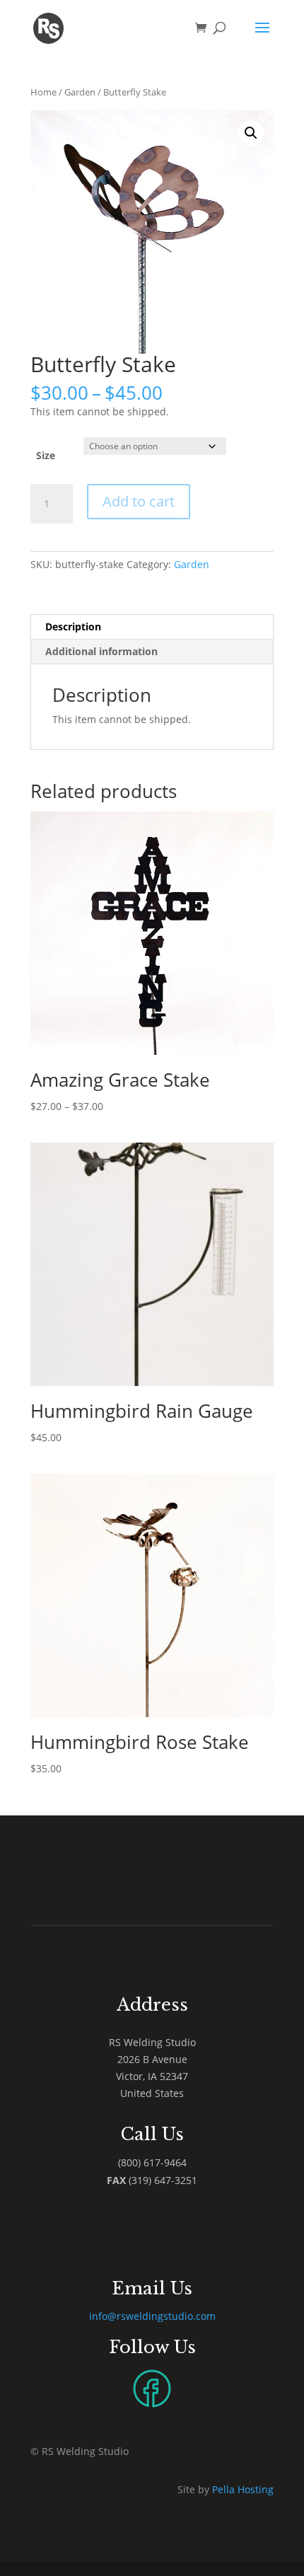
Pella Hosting (243, 2489)
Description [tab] (73, 626)
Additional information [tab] (101, 651)
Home (43, 92)
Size (46, 455)
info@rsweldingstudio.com (152, 2316)
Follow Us (152, 2347)
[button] (251, 133)
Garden (80, 92)
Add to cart (139, 501)
